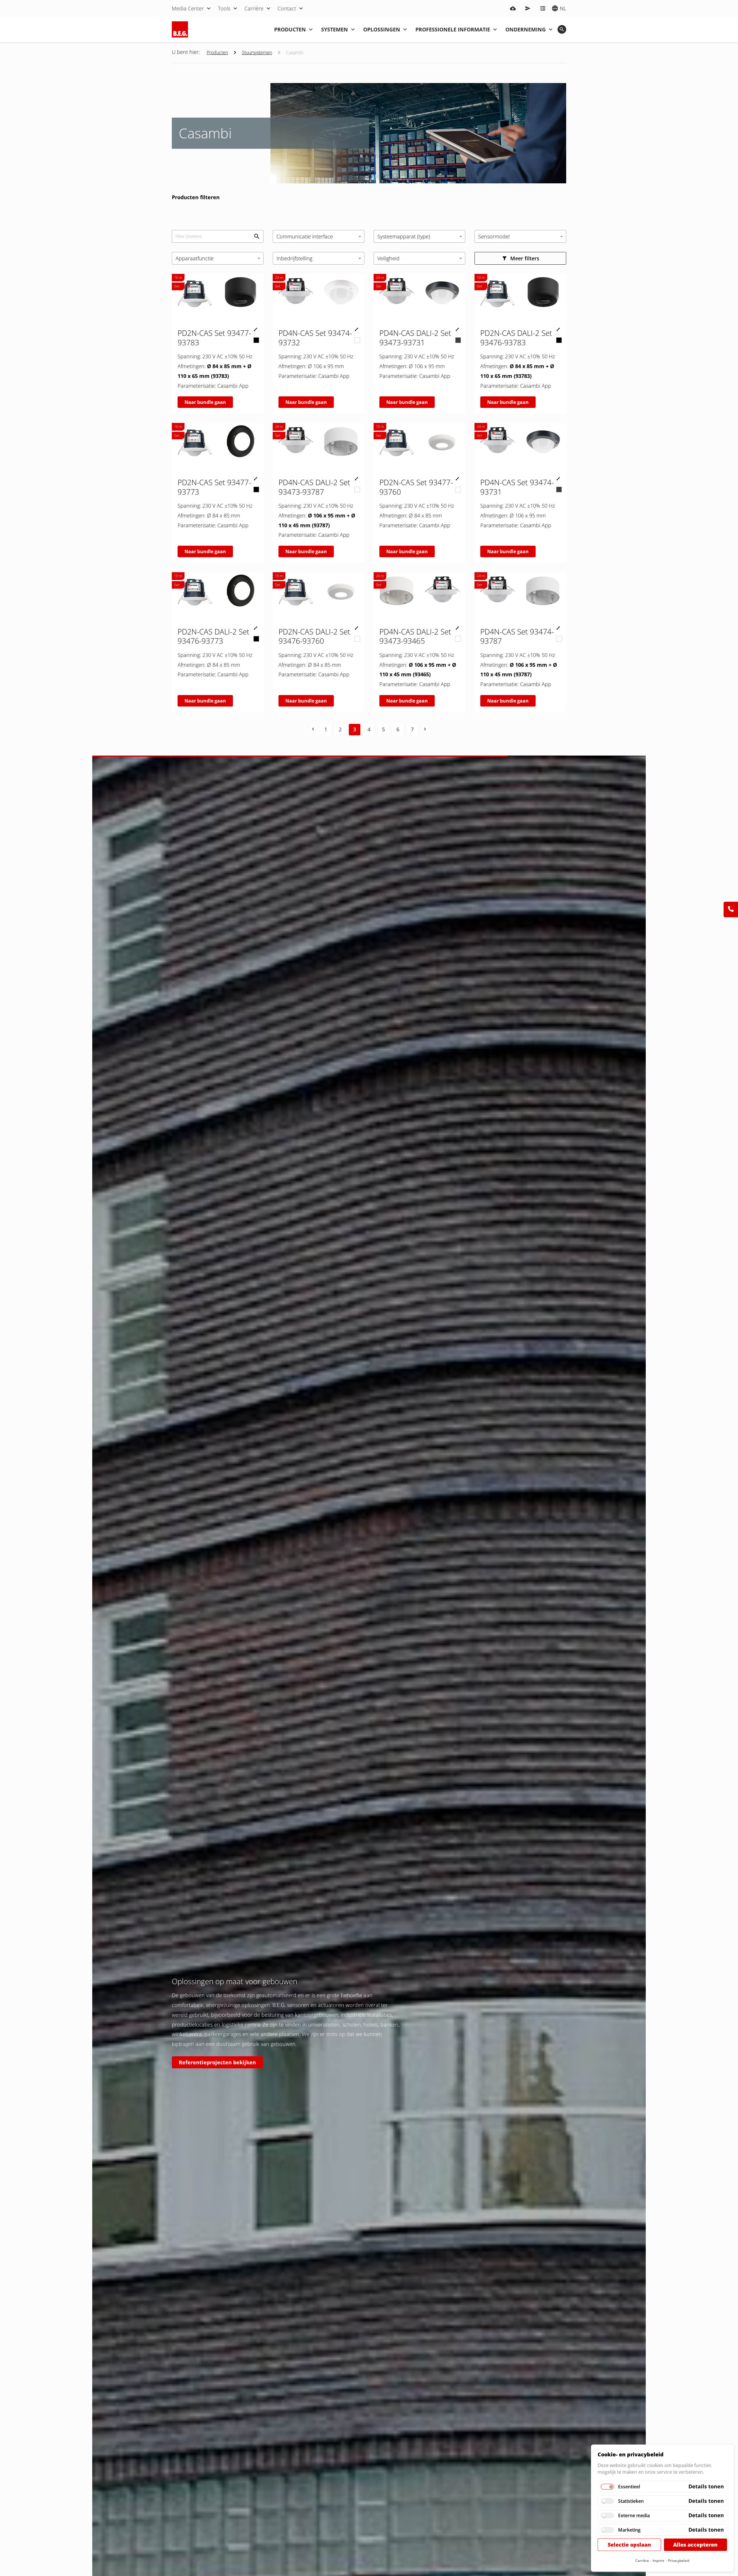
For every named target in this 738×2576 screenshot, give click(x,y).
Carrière (642, 2561)
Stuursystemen (257, 52)
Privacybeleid (679, 2561)
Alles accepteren (695, 2545)
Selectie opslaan (629, 2545)
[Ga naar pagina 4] (425, 728)
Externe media (634, 2515)
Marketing (629, 2530)
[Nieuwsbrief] (528, 8)
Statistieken (631, 2501)
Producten (217, 52)
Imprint (658, 2561)
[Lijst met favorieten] (543, 8)
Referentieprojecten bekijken (217, 2062)
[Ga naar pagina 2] (313, 728)
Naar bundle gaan (205, 402)
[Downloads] (513, 8)
